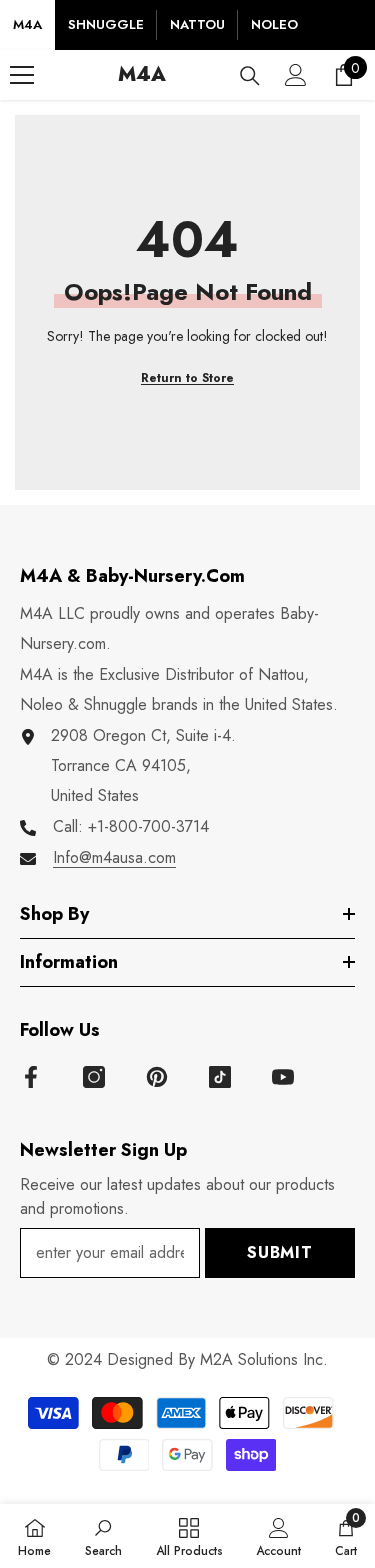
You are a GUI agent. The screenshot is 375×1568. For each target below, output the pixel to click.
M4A (27, 24)
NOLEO (274, 24)
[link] (103, 1536)
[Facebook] (31, 1077)
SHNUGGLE (106, 24)
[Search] (250, 76)
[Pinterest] (157, 1077)
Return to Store (187, 378)
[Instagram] (94, 1077)
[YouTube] (283, 1077)
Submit (280, 1252)
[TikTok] (220, 1077)
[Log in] (296, 75)
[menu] (22, 75)
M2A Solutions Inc (261, 1359)
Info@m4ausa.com (114, 857)
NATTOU (197, 24)
